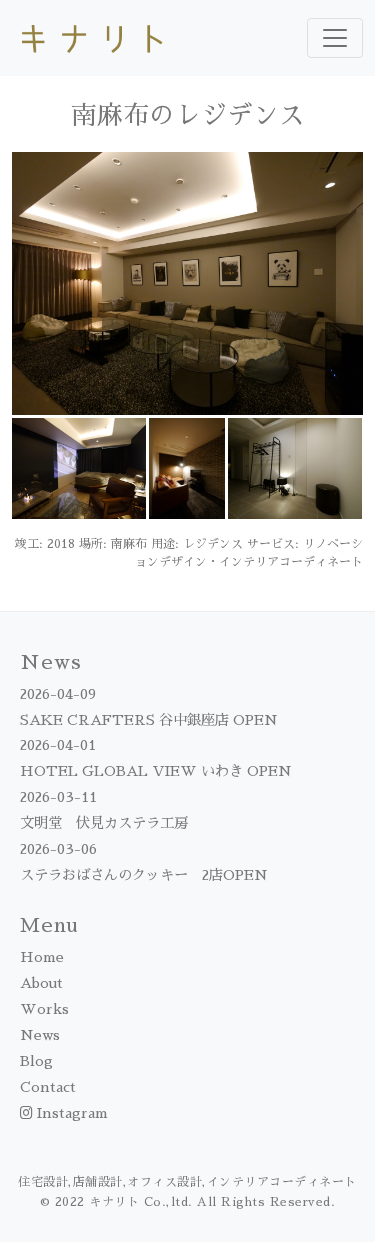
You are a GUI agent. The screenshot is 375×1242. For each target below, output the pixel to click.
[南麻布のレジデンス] (187, 282)
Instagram (70, 1113)
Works (44, 1009)
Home (42, 957)
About (41, 983)
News (40, 1035)
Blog (36, 1061)
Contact (48, 1087)
